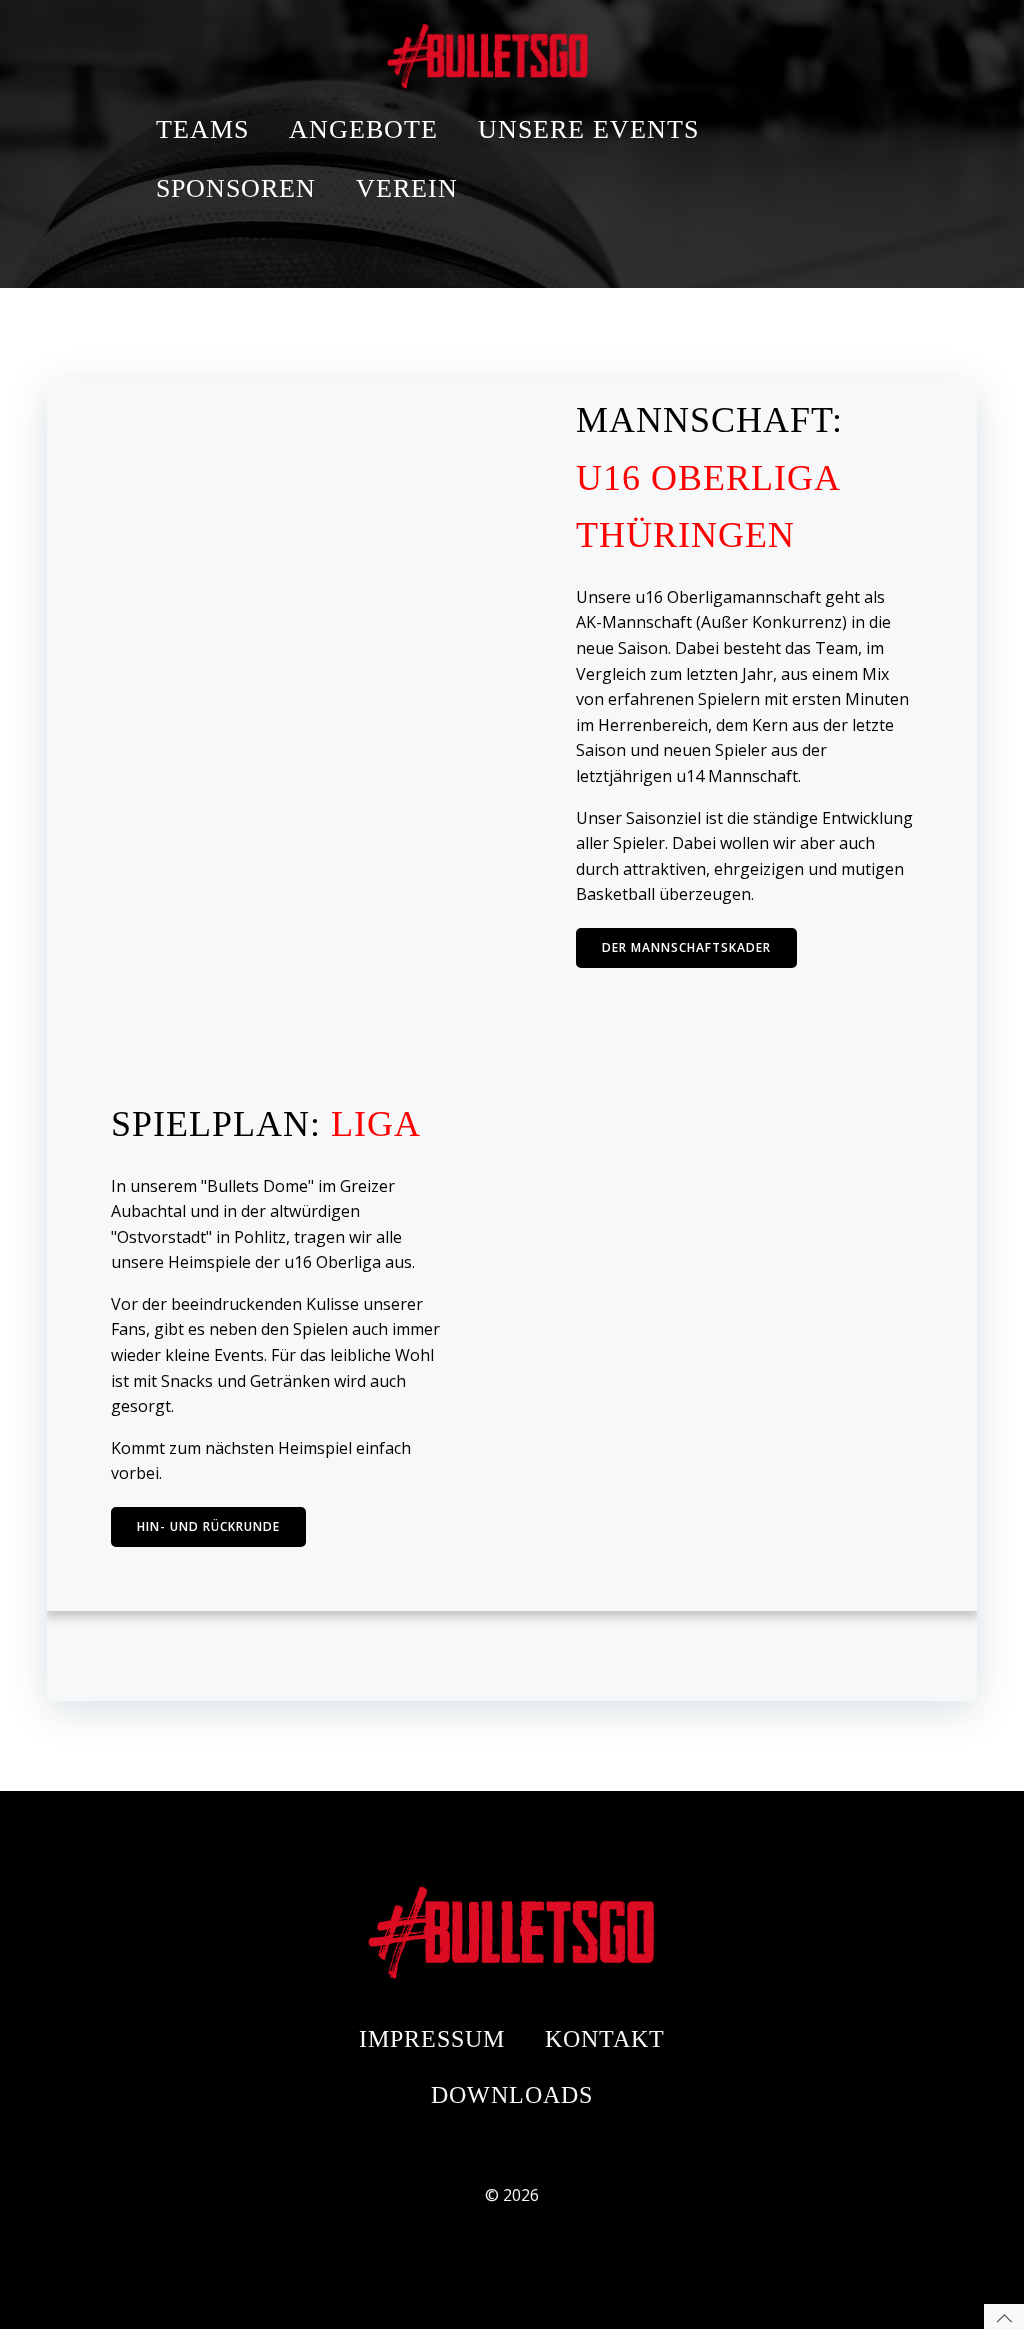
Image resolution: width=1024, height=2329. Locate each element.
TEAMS (202, 129)
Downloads (512, 2095)
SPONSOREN (236, 188)
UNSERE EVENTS (588, 129)
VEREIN (407, 188)
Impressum (432, 2039)
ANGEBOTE (363, 129)
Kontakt (605, 2039)
